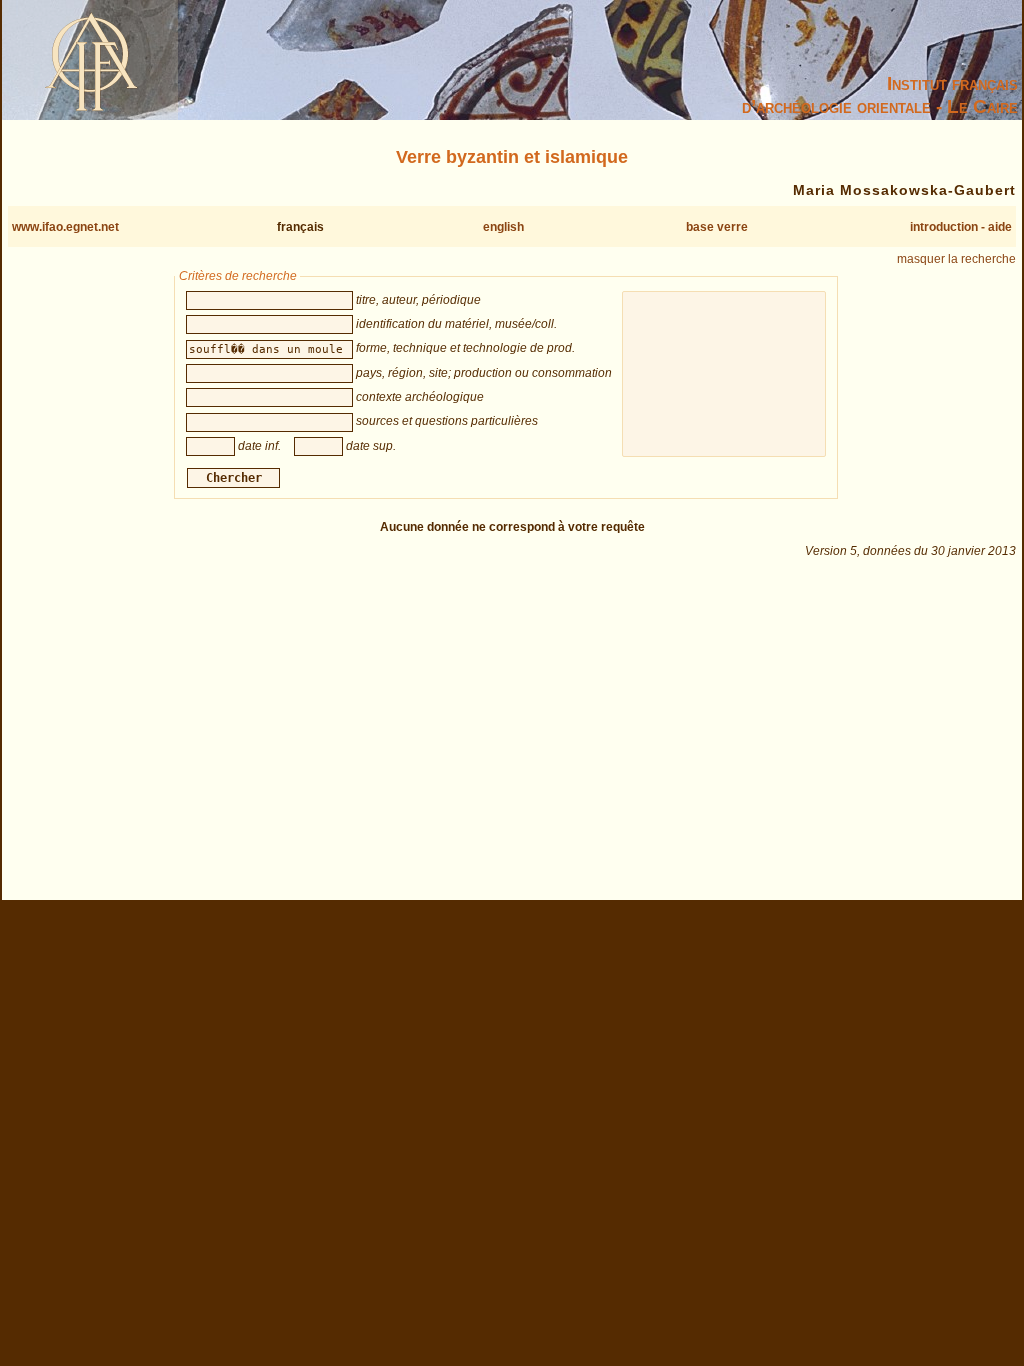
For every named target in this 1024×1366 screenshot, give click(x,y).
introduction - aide (961, 227)
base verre (717, 227)
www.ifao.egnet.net (65, 227)
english (503, 227)
